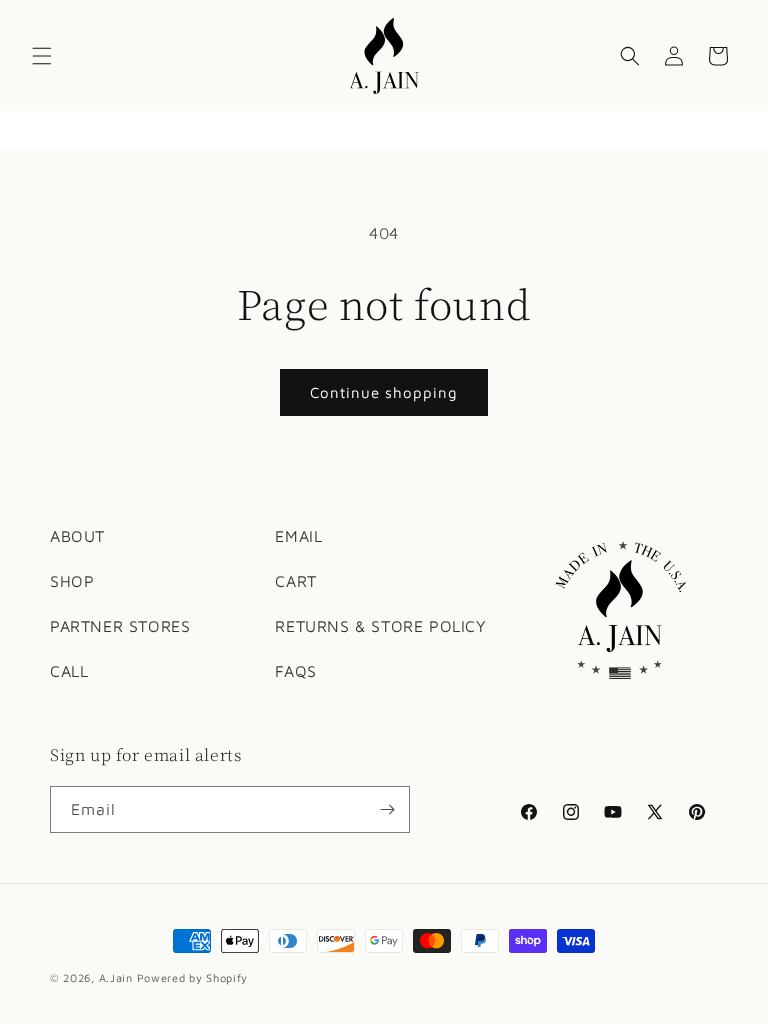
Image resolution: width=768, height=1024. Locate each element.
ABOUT (77, 536)
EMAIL (298, 536)
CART (295, 581)
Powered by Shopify (193, 977)
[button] (42, 56)
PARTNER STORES (120, 626)
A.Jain (116, 977)
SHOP (72, 581)
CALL (69, 671)
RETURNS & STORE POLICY (380, 626)
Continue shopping (384, 392)
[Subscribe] (387, 809)
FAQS (295, 671)
